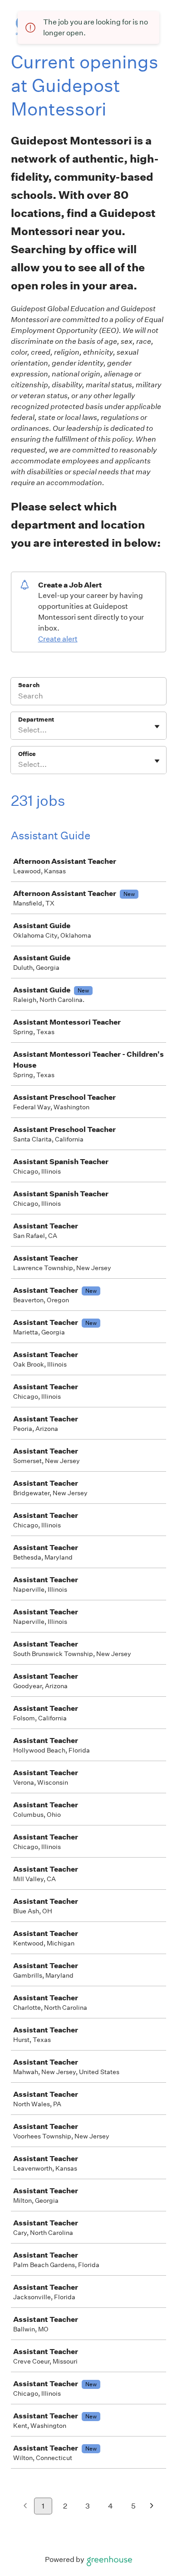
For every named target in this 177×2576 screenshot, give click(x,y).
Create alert (58, 639)
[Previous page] (25, 2506)
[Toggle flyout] (157, 727)
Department (36, 720)
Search (29, 685)
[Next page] (152, 2506)
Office (27, 754)
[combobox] (19, 730)
